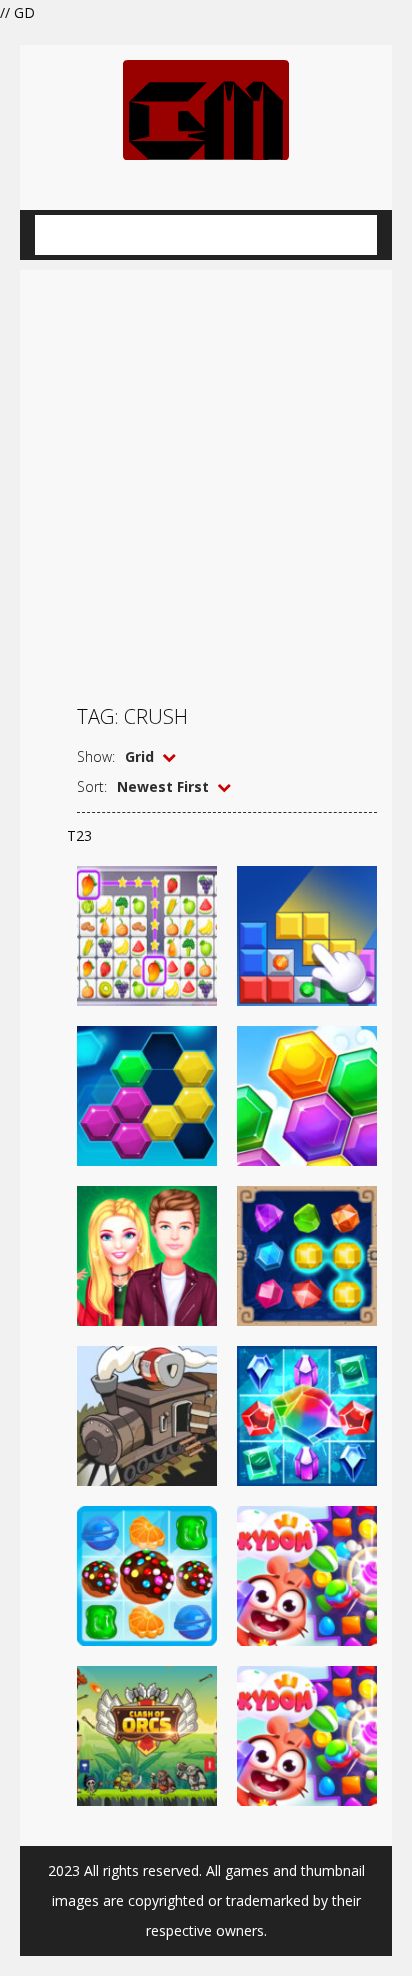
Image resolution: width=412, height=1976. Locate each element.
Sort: (92, 786)
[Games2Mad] (206, 108)
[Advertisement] (206, 476)
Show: (96, 756)
